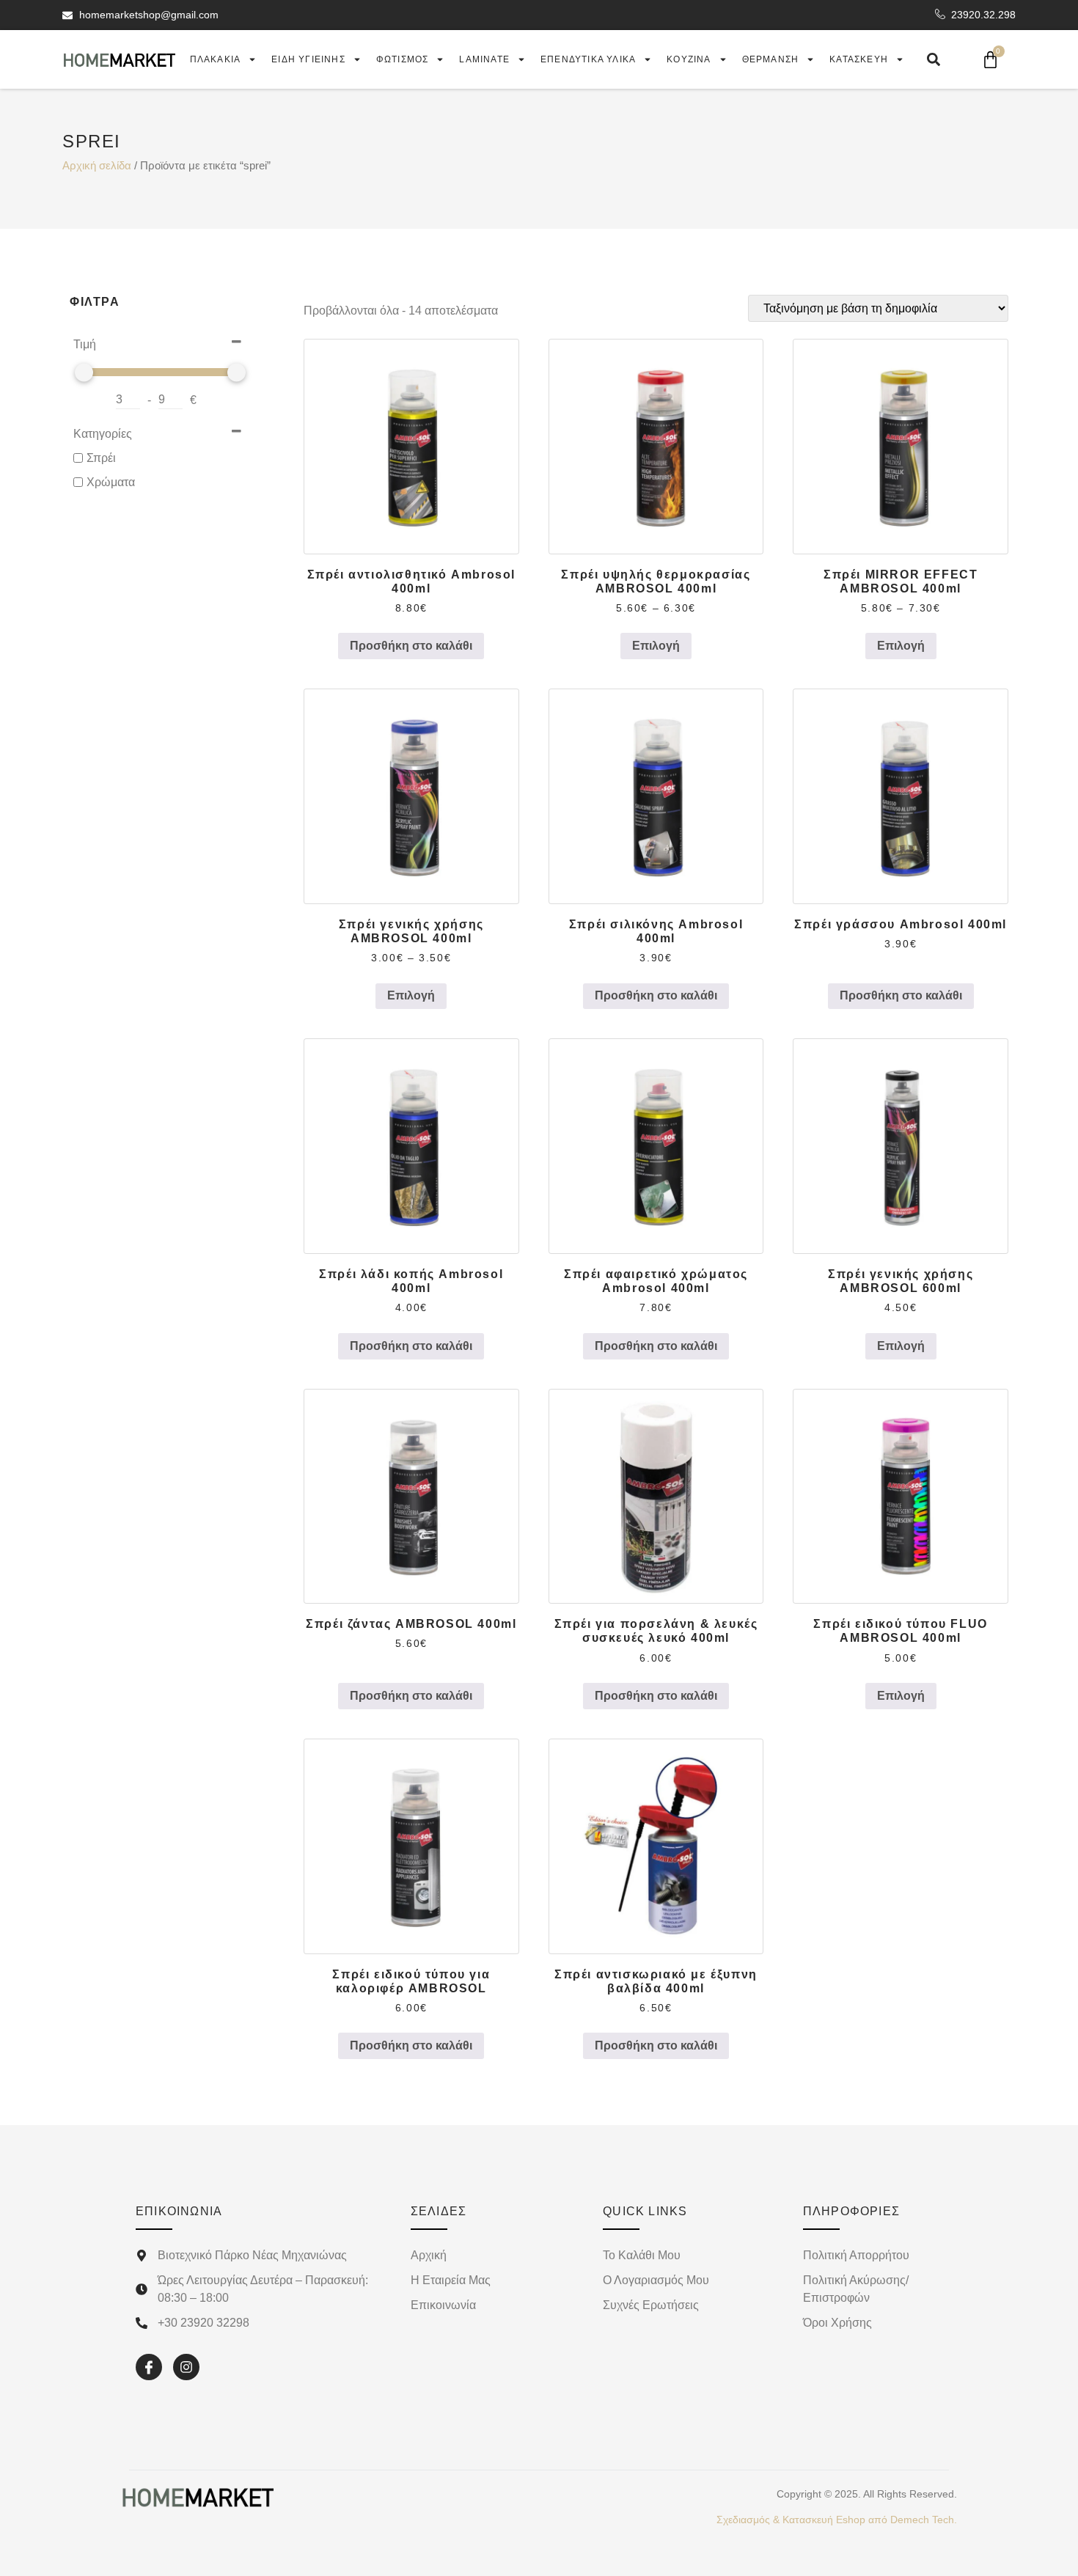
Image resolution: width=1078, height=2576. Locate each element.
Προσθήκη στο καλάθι (411, 646)
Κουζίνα (689, 59)
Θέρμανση (771, 59)
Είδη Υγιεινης (308, 59)
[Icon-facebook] (149, 2367)
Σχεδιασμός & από (837, 2520)
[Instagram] (186, 2367)
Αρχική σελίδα (97, 166)
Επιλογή (656, 646)
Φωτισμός (403, 59)
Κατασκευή (859, 59)
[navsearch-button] (934, 59)
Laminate (484, 59)
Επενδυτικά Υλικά (588, 59)
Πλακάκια (216, 59)
